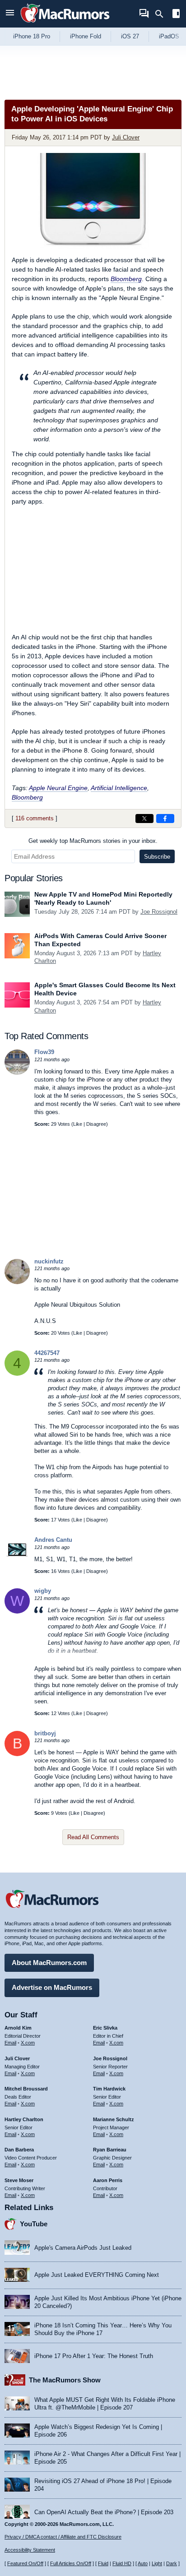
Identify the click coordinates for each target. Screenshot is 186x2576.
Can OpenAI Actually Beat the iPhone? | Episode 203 (104, 2512)
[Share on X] (144, 819)
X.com (28, 2043)
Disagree (96, 1124)
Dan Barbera (19, 2150)
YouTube (34, 2224)
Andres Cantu (53, 1540)
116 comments (35, 818)
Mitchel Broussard (26, 2089)
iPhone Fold (86, 36)
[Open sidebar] (176, 15)
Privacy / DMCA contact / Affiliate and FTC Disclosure (63, 2537)
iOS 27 (130, 36)
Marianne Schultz (114, 2119)
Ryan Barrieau (110, 2150)
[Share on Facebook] (165, 819)
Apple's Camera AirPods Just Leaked (83, 2248)
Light (157, 2563)
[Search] (162, 14)
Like (78, 1124)
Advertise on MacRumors (52, 1987)
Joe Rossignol (159, 912)
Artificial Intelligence (119, 788)
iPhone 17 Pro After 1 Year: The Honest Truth (94, 2356)
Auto (143, 2563)
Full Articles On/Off (71, 2563)
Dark (172, 2563)
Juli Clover (126, 137)
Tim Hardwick (109, 2089)
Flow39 (44, 1052)
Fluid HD (122, 2563)
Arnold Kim (18, 2028)
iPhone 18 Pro (32, 36)
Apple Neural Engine (58, 788)
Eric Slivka (105, 2028)
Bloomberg (126, 279)
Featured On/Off (25, 2563)
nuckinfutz (49, 1261)
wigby (43, 1591)
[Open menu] (10, 14)
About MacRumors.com (49, 1963)
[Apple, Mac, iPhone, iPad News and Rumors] (65, 24)
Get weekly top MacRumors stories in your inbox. (93, 841)
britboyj (45, 1733)
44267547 (47, 1353)
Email (10, 2043)
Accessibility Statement (30, 2550)
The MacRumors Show (65, 2380)
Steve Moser (19, 2180)
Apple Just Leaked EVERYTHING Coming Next (97, 2275)
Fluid (103, 2563)
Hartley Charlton (24, 2119)
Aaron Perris (108, 2180)
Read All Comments (93, 1837)
